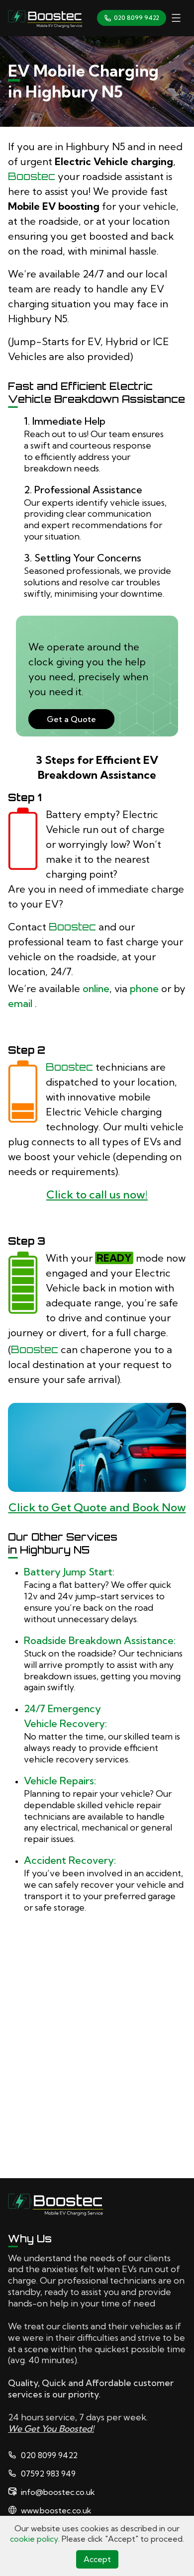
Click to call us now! (97, 1195)
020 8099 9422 (137, 18)
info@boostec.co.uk (58, 2492)
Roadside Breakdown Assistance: (100, 1640)
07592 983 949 (48, 2474)
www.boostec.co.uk (56, 2510)
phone (144, 988)
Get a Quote (71, 719)
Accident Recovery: (70, 1860)
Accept (97, 2559)
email (21, 1003)
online (96, 988)
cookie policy (34, 2539)
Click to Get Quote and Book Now (97, 1507)
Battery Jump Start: (69, 1572)
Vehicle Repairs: (60, 1781)
